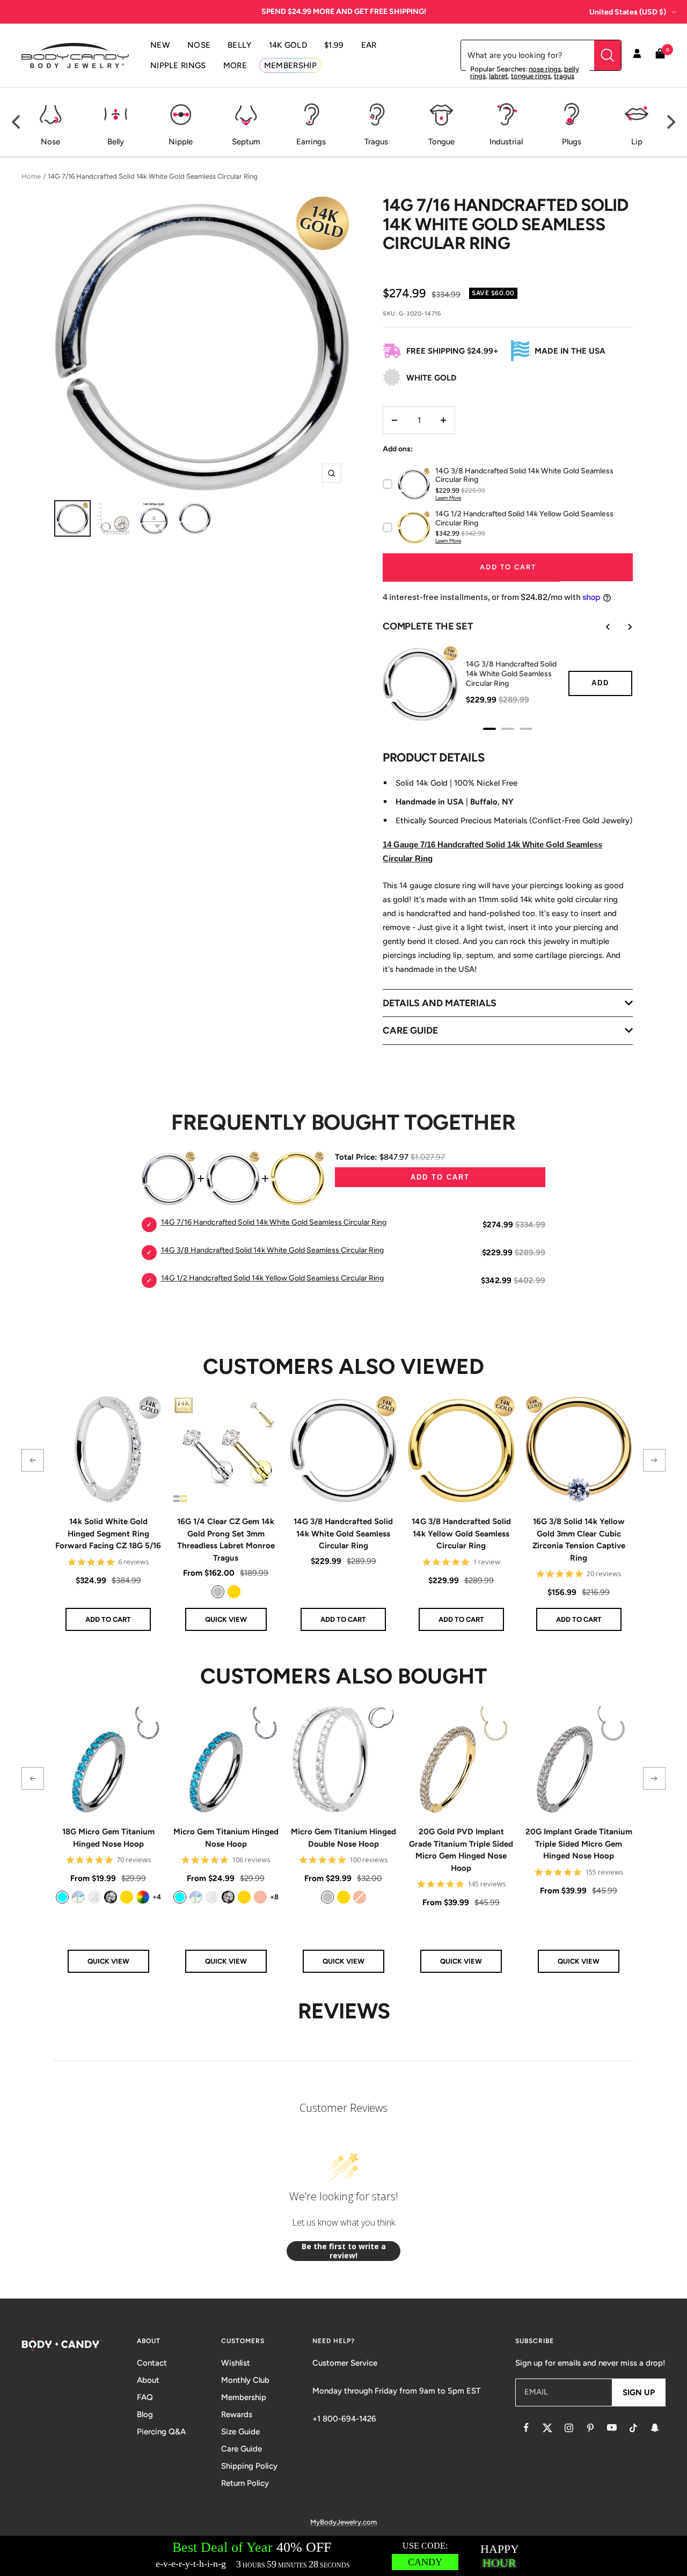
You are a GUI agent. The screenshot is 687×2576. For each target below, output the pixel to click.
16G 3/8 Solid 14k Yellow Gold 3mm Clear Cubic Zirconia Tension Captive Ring (579, 1540)
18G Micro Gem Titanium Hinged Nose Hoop (108, 1838)
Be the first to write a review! (344, 2251)
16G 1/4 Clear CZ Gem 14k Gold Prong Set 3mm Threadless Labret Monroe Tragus (226, 1540)
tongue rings (531, 76)
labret (498, 76)
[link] (218, 1592)
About (148, 2380)
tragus (564, 76)
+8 (274, 1897)
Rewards (237, 2414)
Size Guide (240, 2432)
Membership (244, 2397)
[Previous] (17, 122)
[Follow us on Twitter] (547, 2428)
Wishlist (236, 2363)
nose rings (545, 69)
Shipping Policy (249, 2466)
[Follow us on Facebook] (526, 2428)
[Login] (637, 55)
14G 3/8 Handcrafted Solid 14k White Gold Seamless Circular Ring (343, 1534)
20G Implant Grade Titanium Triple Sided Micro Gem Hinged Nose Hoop (579, 1844)
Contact (152, 2363)
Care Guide (242, 2449)
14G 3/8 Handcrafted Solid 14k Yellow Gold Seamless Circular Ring (461, 1534)
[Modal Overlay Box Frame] (343, 2556)
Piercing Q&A (161, 2432)
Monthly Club (245, 2380)
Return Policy (245, 2483)
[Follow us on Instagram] (569, 2428)
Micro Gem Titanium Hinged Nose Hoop (226, 1838)
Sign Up (639, 2392)
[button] (33, 1460)
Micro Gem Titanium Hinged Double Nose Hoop (343, 1838)
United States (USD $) (628, 12)
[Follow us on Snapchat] (655, 2428)
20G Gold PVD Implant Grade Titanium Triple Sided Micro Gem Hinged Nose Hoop (461, 1850)
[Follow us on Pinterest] (590, 2428)
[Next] (670, 122)
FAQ (145, 2397)
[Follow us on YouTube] (612, 2428)
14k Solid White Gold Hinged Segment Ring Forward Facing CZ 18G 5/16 (108, 1534)
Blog (145, 2414)
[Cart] (660, 56)
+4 (157, 1897)
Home (31, 176)
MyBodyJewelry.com (343, 2522)
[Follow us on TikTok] (633, 2428)
